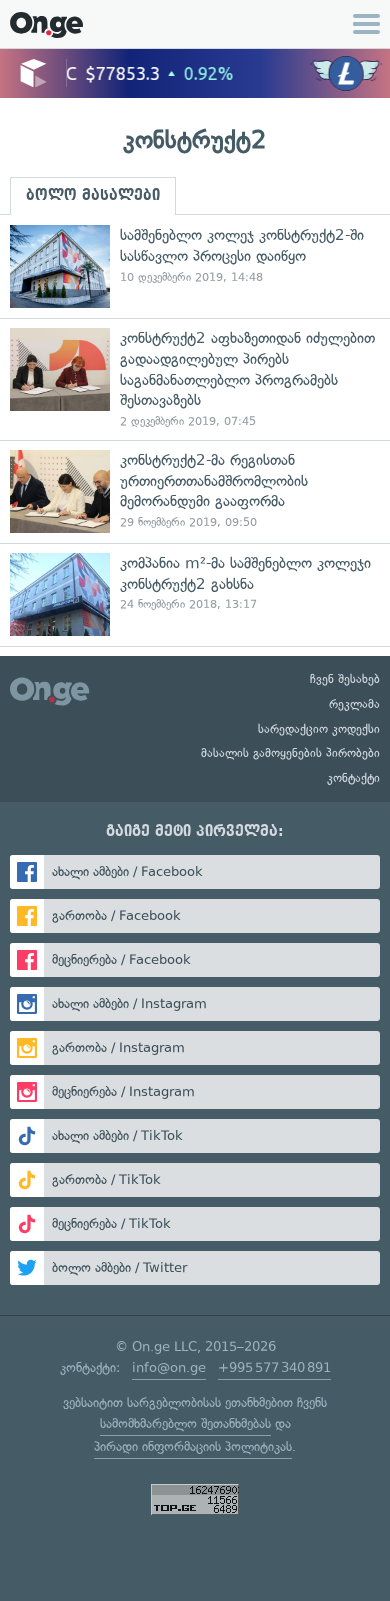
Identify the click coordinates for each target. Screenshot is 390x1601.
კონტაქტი (353, 778)
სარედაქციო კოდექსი (319, 729)
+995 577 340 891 (274, 1367)
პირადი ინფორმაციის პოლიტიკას (193, 1446)
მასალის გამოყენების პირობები (290, 753)
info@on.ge (169, 1367)
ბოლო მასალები (93, 195)
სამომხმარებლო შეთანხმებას (185, 1423)
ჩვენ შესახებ (345, 679)
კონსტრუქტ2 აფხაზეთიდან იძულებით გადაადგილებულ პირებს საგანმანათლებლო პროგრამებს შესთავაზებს (195, 379)
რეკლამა (354, 704)
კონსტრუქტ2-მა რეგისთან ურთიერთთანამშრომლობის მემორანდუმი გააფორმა (195, 491)
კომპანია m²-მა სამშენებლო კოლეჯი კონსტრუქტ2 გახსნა (195, 594)
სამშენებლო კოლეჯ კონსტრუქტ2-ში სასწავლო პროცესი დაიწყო (195, 266)
